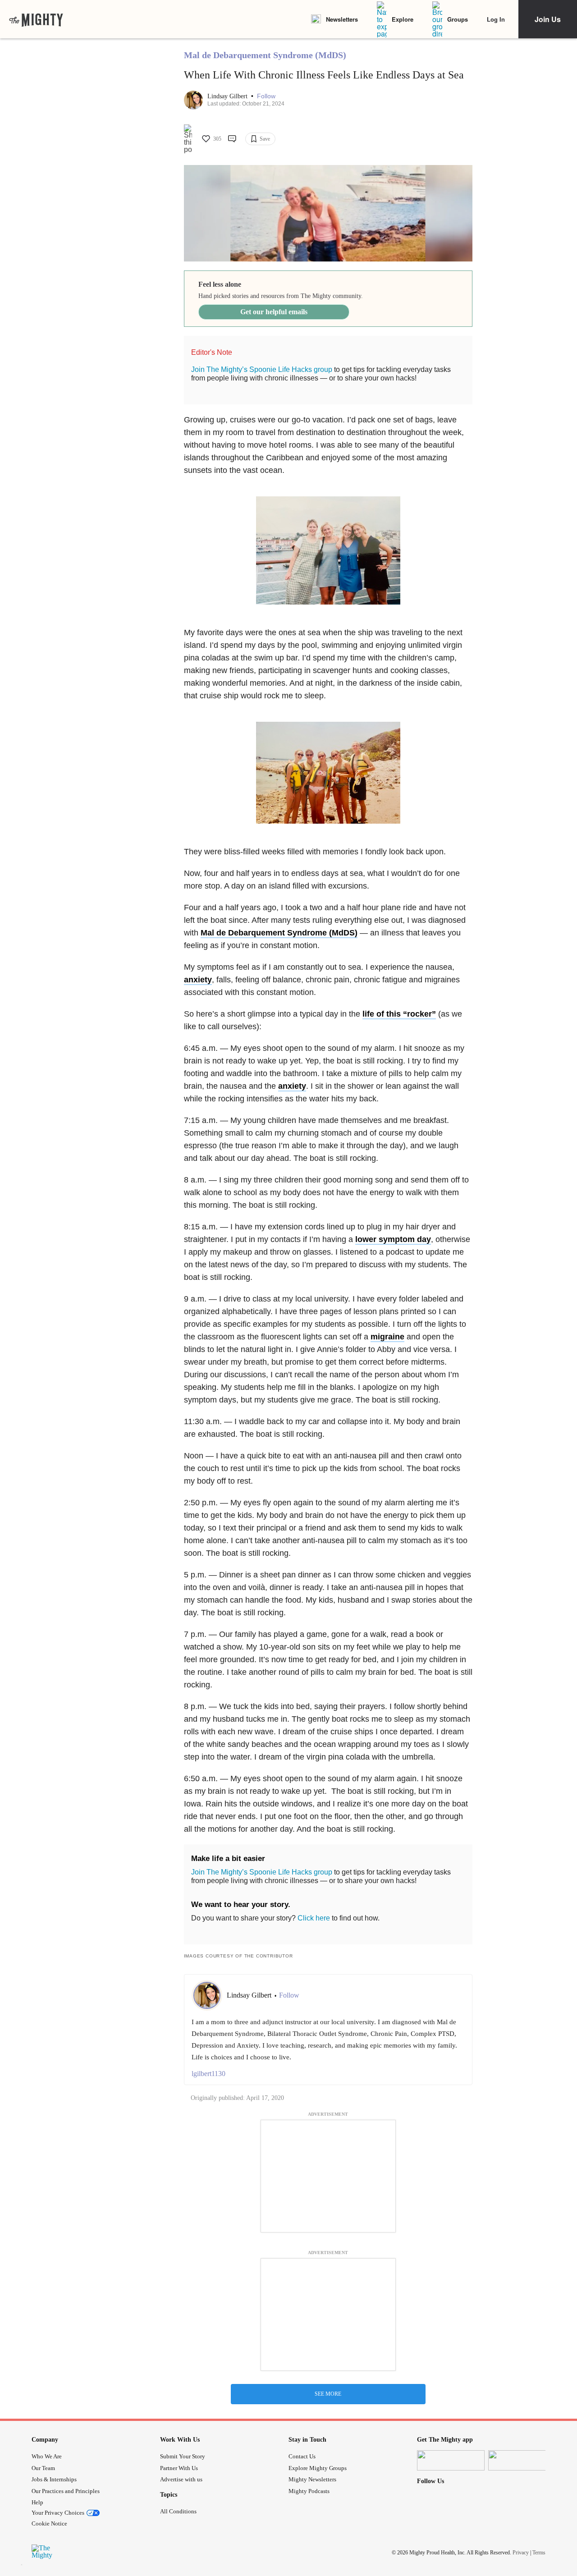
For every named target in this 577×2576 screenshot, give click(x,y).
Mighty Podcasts (309, 2491)
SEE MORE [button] (328, 2394)
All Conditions (178, 2511)
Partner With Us (179, 2468)
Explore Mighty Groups (318, 2468)
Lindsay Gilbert (228, 96)
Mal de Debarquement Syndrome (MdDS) (265, 55)
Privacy (521, 2553)
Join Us (548, 19)
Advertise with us (181, 2479)
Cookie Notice (49, 2523)
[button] (266, 96)
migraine (387, 1337)
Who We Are (47, 2456)
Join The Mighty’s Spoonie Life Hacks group (262, 369)
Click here (314, 1918)
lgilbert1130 (208, 2074)
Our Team (43, 2468)
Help (37, 2502)
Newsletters (342, 19)
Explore (403, 19)
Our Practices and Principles (66, 2491)
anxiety (198, 980)
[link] (36, 19)
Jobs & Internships (54, 2479)
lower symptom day (393, 1239)
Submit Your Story (183, 2456)
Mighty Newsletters (312, 2479)
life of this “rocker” (399, 1014)
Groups (458, 19)
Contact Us (302, 2456)
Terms (539, 2553)
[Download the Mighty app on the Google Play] (522, 2460)
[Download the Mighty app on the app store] (451, 2460)
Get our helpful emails (274, 312)
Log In (496, 19)
